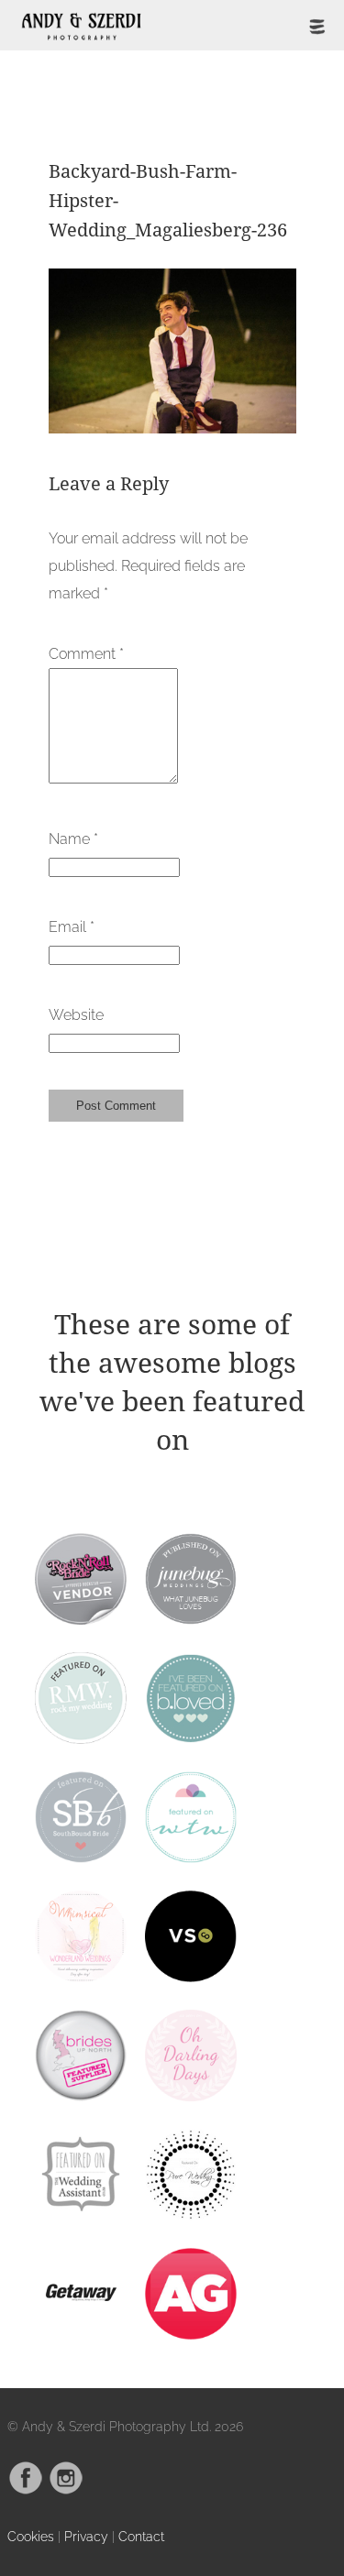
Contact (141, 2536)
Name (73, 839)
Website (76, 1015)
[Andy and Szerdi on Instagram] (66, 2490)
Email (72, 927)
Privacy (86, 2536)
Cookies (31, 2536)
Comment (86, 654)
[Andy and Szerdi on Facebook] (26, 2490)
